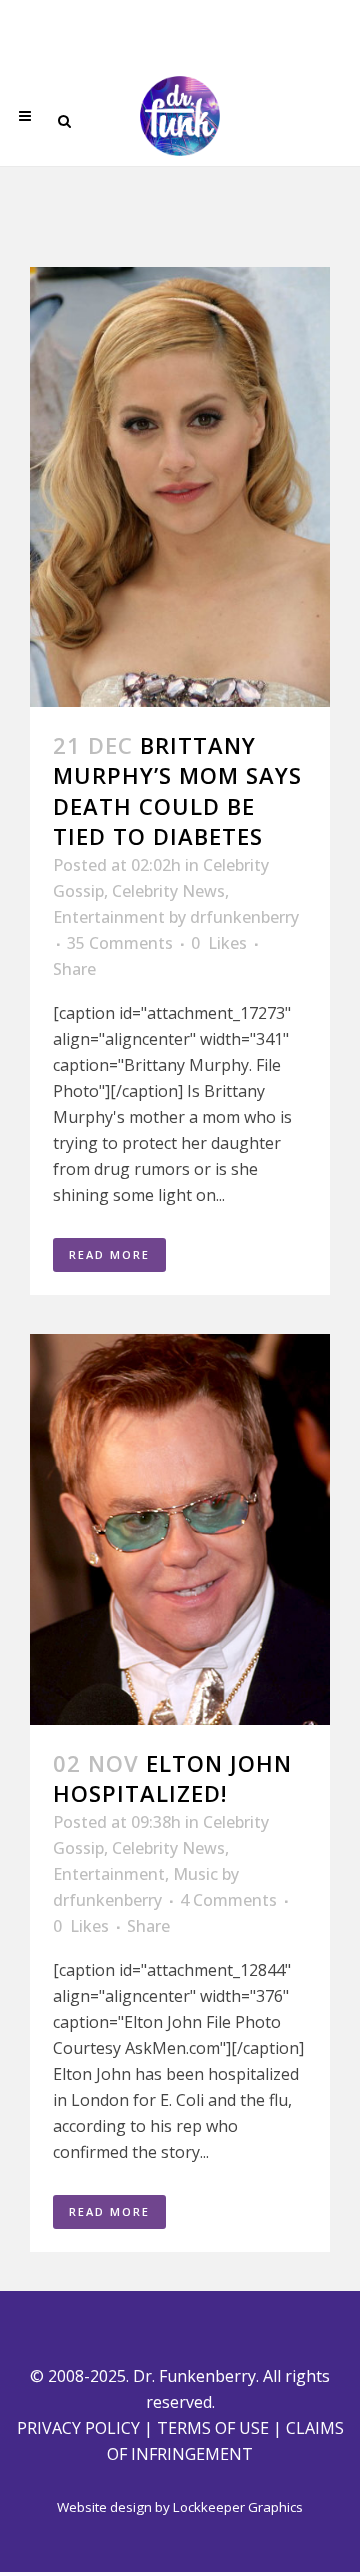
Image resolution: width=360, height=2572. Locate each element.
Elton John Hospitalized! (172, 1778)
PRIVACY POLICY (78, 2428)
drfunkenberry (244, 917)
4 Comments (228, 1900)
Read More (109, 1254)
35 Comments (120, 943)
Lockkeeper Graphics (238, 2507)
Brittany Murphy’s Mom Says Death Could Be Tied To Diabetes (177, 790)
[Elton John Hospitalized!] (180, 1529)
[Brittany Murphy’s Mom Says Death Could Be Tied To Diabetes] (180, 487)
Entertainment (109, 917)
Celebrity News (168, 891)
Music (195, 1874)
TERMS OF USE (213, 2428)
